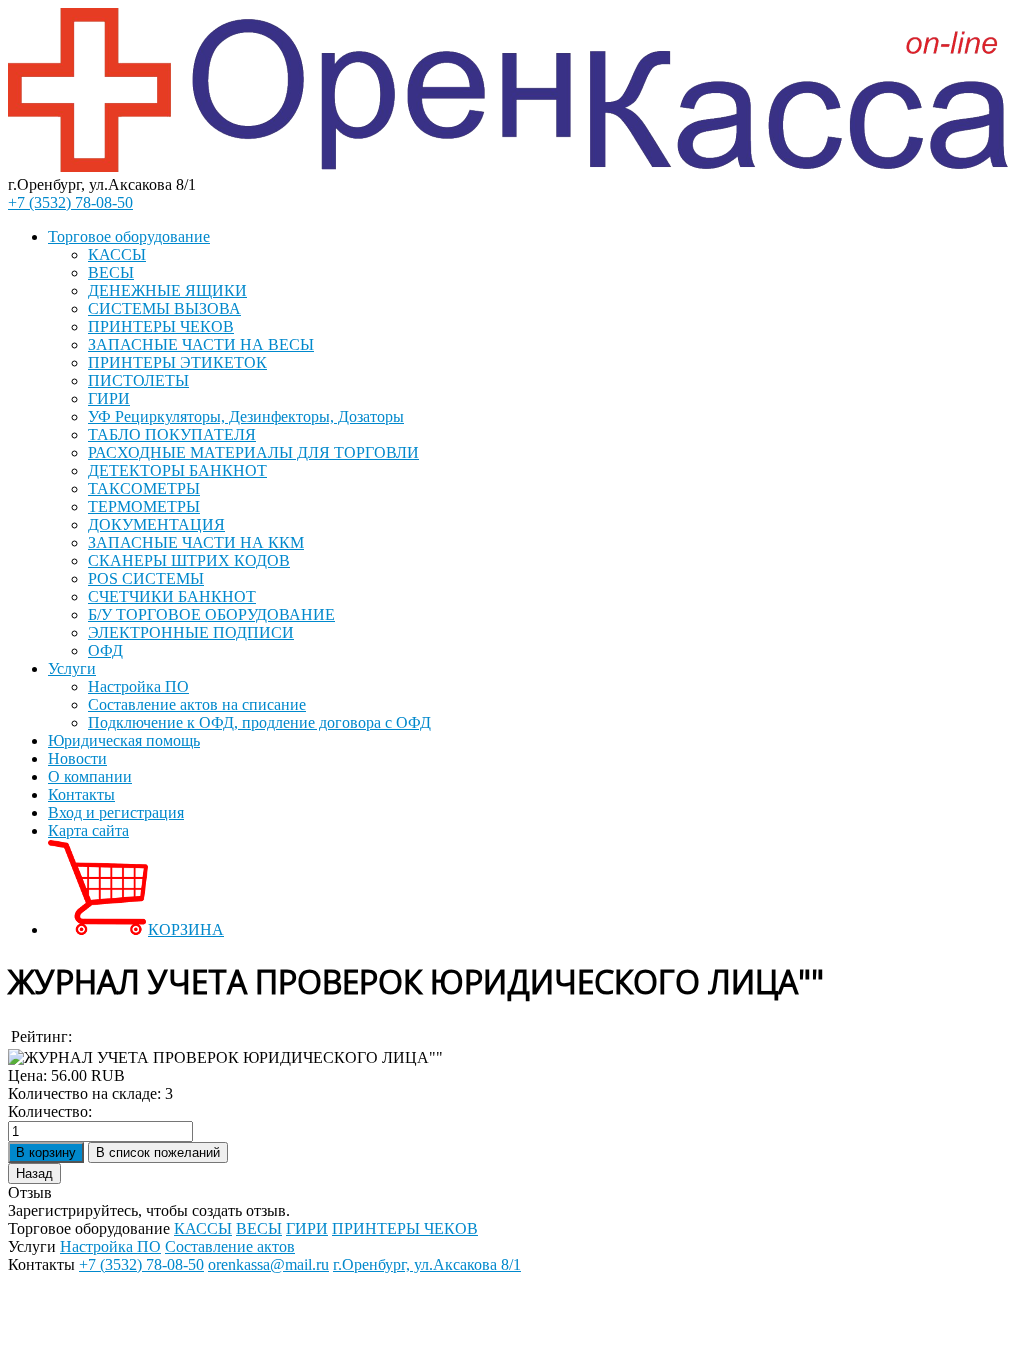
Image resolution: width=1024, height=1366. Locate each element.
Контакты (81, 794)
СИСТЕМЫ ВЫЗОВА (164, 308)
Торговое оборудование (129, 236)
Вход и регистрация (116, 812)
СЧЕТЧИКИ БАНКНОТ (172, 596)
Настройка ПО (138, 686)
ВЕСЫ (111, 272)
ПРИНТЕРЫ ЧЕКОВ (161, 326)
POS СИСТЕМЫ (146, 578)
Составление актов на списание (197, 704)
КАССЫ (117, 254)
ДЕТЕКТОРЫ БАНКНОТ (177, 470)
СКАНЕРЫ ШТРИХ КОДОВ (189, 560)
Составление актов (230, 1246)
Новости (77, 758)
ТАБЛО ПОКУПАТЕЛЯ (172, 434)
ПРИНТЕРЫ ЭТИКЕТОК (177, 362)
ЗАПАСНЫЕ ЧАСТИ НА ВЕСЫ (201, 344)
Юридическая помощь (124, 740)
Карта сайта (88, 830)
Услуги (72, 668)
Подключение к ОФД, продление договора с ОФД (259, 722)
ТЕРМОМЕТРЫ (144, 506)
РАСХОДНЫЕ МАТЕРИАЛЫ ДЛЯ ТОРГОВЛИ (253, 452)
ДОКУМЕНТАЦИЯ (156, 524)
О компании (90, 776)
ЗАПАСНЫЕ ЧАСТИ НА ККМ (196, 542)
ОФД (105, 650)
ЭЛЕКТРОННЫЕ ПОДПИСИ (191, 632)
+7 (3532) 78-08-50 (70, 202)
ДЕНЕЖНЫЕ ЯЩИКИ (167, 290)
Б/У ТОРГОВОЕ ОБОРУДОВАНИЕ (211, 614)
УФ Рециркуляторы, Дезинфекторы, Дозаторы (246, 416)
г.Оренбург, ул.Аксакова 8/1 (427, 1264)
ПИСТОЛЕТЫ (138, 380)
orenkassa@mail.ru (268, 1264)
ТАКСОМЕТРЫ (144, 488)
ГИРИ (109, 398)
